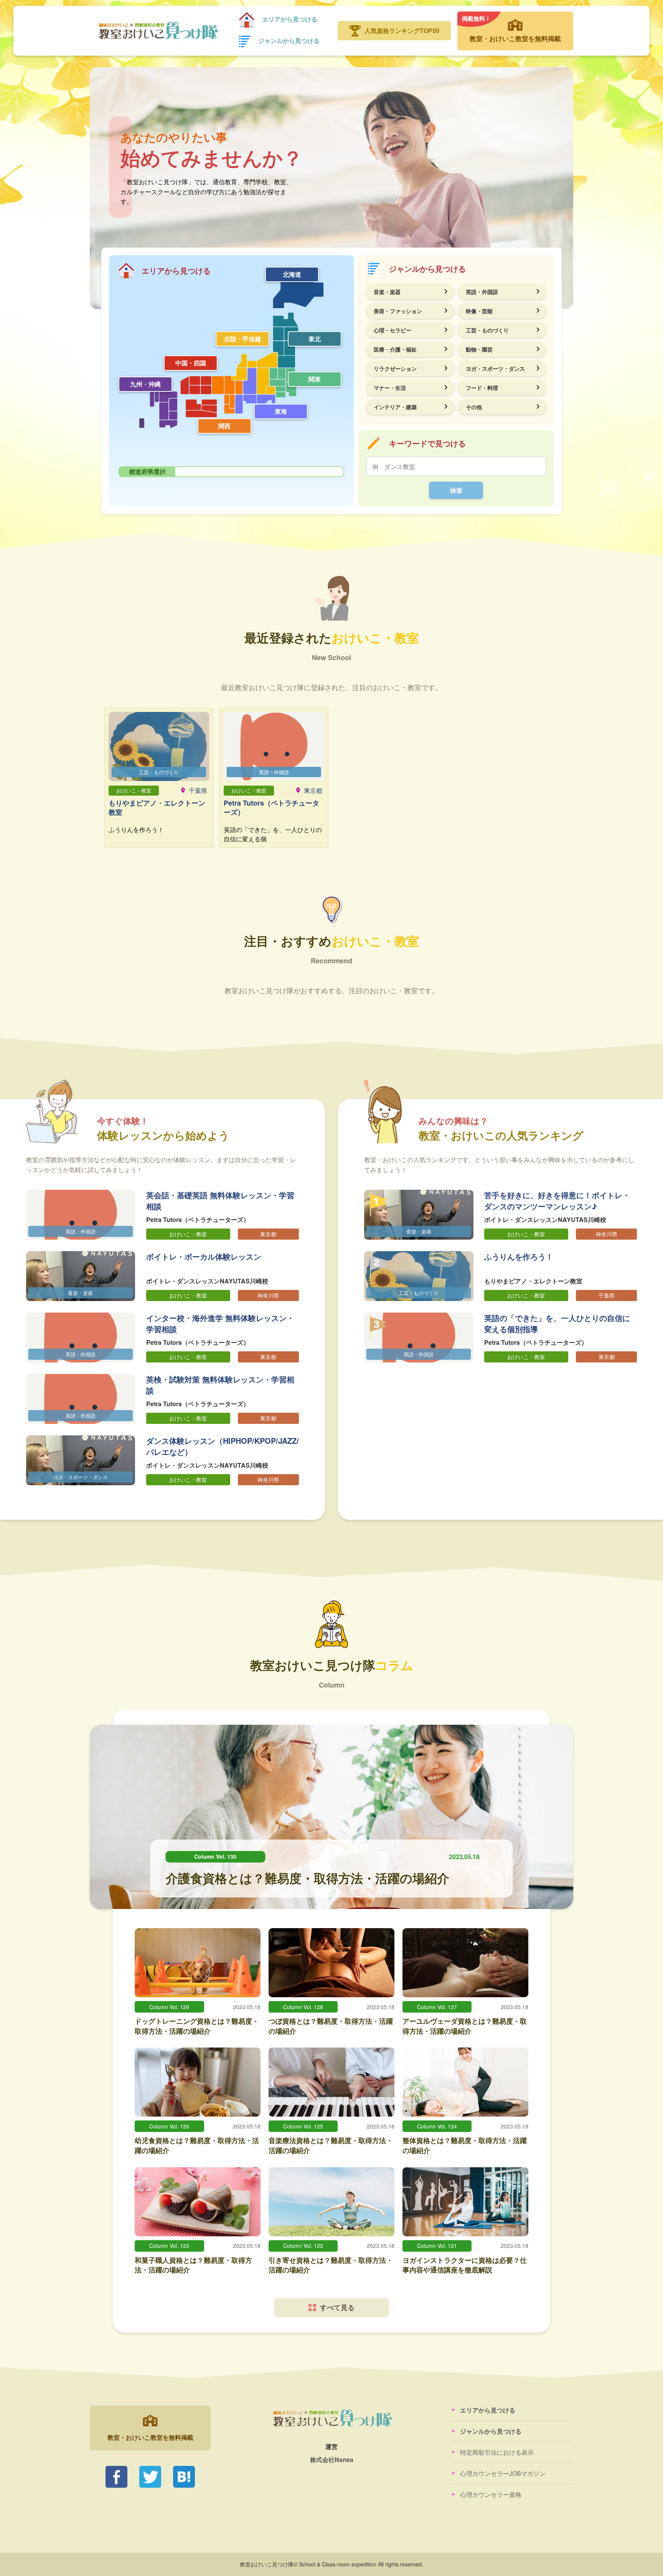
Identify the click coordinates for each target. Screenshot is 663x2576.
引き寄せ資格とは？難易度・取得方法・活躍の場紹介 (331, 2265)
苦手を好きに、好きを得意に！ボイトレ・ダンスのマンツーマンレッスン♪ (557, 1200)
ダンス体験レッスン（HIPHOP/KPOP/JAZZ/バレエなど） (223, 1446)
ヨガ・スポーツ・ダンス (495, 368)
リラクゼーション (395, 368)
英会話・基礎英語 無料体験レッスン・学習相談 (220, 1200)
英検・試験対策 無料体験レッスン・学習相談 (220, 1385)
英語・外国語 (482, 292)
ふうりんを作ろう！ (519, 1256)
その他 (474, 407)
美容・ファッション (398, 311)
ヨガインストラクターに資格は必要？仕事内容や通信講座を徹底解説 (465, 2265)
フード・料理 (482, 388)
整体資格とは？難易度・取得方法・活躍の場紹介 (465, 2145)
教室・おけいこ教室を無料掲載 (511, 28)
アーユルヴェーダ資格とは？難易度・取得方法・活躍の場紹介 (465, 2026)
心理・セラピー (393, 330)
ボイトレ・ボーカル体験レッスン (204, 1256)
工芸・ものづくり (487, 330)
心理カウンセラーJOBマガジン (503, 2473)
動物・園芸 (479, 349)
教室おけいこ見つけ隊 (158, 31)
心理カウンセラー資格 (491, 2494)
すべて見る (337, 2307)
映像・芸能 (479, 311)
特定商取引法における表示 (497, 2452)
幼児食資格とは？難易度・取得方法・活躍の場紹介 (197, 2145)
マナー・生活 (390, 388)
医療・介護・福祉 (395, 349)
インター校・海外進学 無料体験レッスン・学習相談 (220, 1323)
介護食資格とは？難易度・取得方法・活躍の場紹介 (308, 1878)
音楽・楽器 (387, 292)
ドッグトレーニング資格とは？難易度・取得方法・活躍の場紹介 (197, 2026)
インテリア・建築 (395, 407)
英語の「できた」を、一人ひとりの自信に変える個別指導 (557, 1323)
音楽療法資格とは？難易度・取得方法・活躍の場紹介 (331, 2145)
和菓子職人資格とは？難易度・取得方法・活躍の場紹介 (193, 2265)
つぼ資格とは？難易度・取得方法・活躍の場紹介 (331, 2026)
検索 (456, 490)
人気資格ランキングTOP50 (402, 31)
